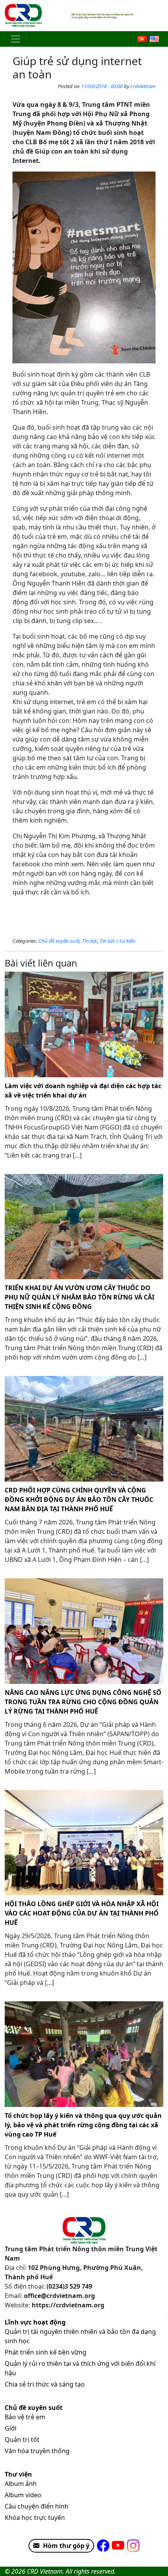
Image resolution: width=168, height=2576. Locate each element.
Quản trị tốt (22, 2440)
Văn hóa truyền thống (37, 2451)
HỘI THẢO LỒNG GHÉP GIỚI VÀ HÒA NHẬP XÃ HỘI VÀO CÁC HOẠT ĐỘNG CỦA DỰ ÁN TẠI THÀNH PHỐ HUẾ (82, 1913)
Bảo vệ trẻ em (25, 2417)
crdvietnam (143, 86)
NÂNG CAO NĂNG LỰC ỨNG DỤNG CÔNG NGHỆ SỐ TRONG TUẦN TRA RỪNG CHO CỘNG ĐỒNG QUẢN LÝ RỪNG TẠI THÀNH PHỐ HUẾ (83, 1702)
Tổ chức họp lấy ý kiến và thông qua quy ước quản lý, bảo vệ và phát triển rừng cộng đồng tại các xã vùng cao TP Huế (83, 2125)
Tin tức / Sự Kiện (118, 941)
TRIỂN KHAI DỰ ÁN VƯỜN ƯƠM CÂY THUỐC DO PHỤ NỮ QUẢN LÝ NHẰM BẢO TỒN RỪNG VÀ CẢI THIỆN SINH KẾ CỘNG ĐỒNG (80, 1297)
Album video (23, 2495)
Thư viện (18, 2474)
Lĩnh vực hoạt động (35, 2322)
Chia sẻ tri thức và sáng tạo (45, 2384)
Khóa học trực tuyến (35, 2518)
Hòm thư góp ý (66, 2546)
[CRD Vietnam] (24, 16)
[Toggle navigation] (16, 39)
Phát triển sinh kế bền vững (46, 2352)
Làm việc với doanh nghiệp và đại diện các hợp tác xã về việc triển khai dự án (83, 1091)
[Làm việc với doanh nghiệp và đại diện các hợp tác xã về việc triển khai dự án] (84, 1024)
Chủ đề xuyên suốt (59, 941)
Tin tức (90, 941)
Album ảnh (21, 2484)
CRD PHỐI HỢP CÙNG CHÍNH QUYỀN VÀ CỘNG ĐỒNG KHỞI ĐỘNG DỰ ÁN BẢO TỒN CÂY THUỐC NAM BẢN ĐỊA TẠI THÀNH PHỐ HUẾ (79, 1500)
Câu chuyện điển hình (37, 2506)
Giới (11, 2428)
